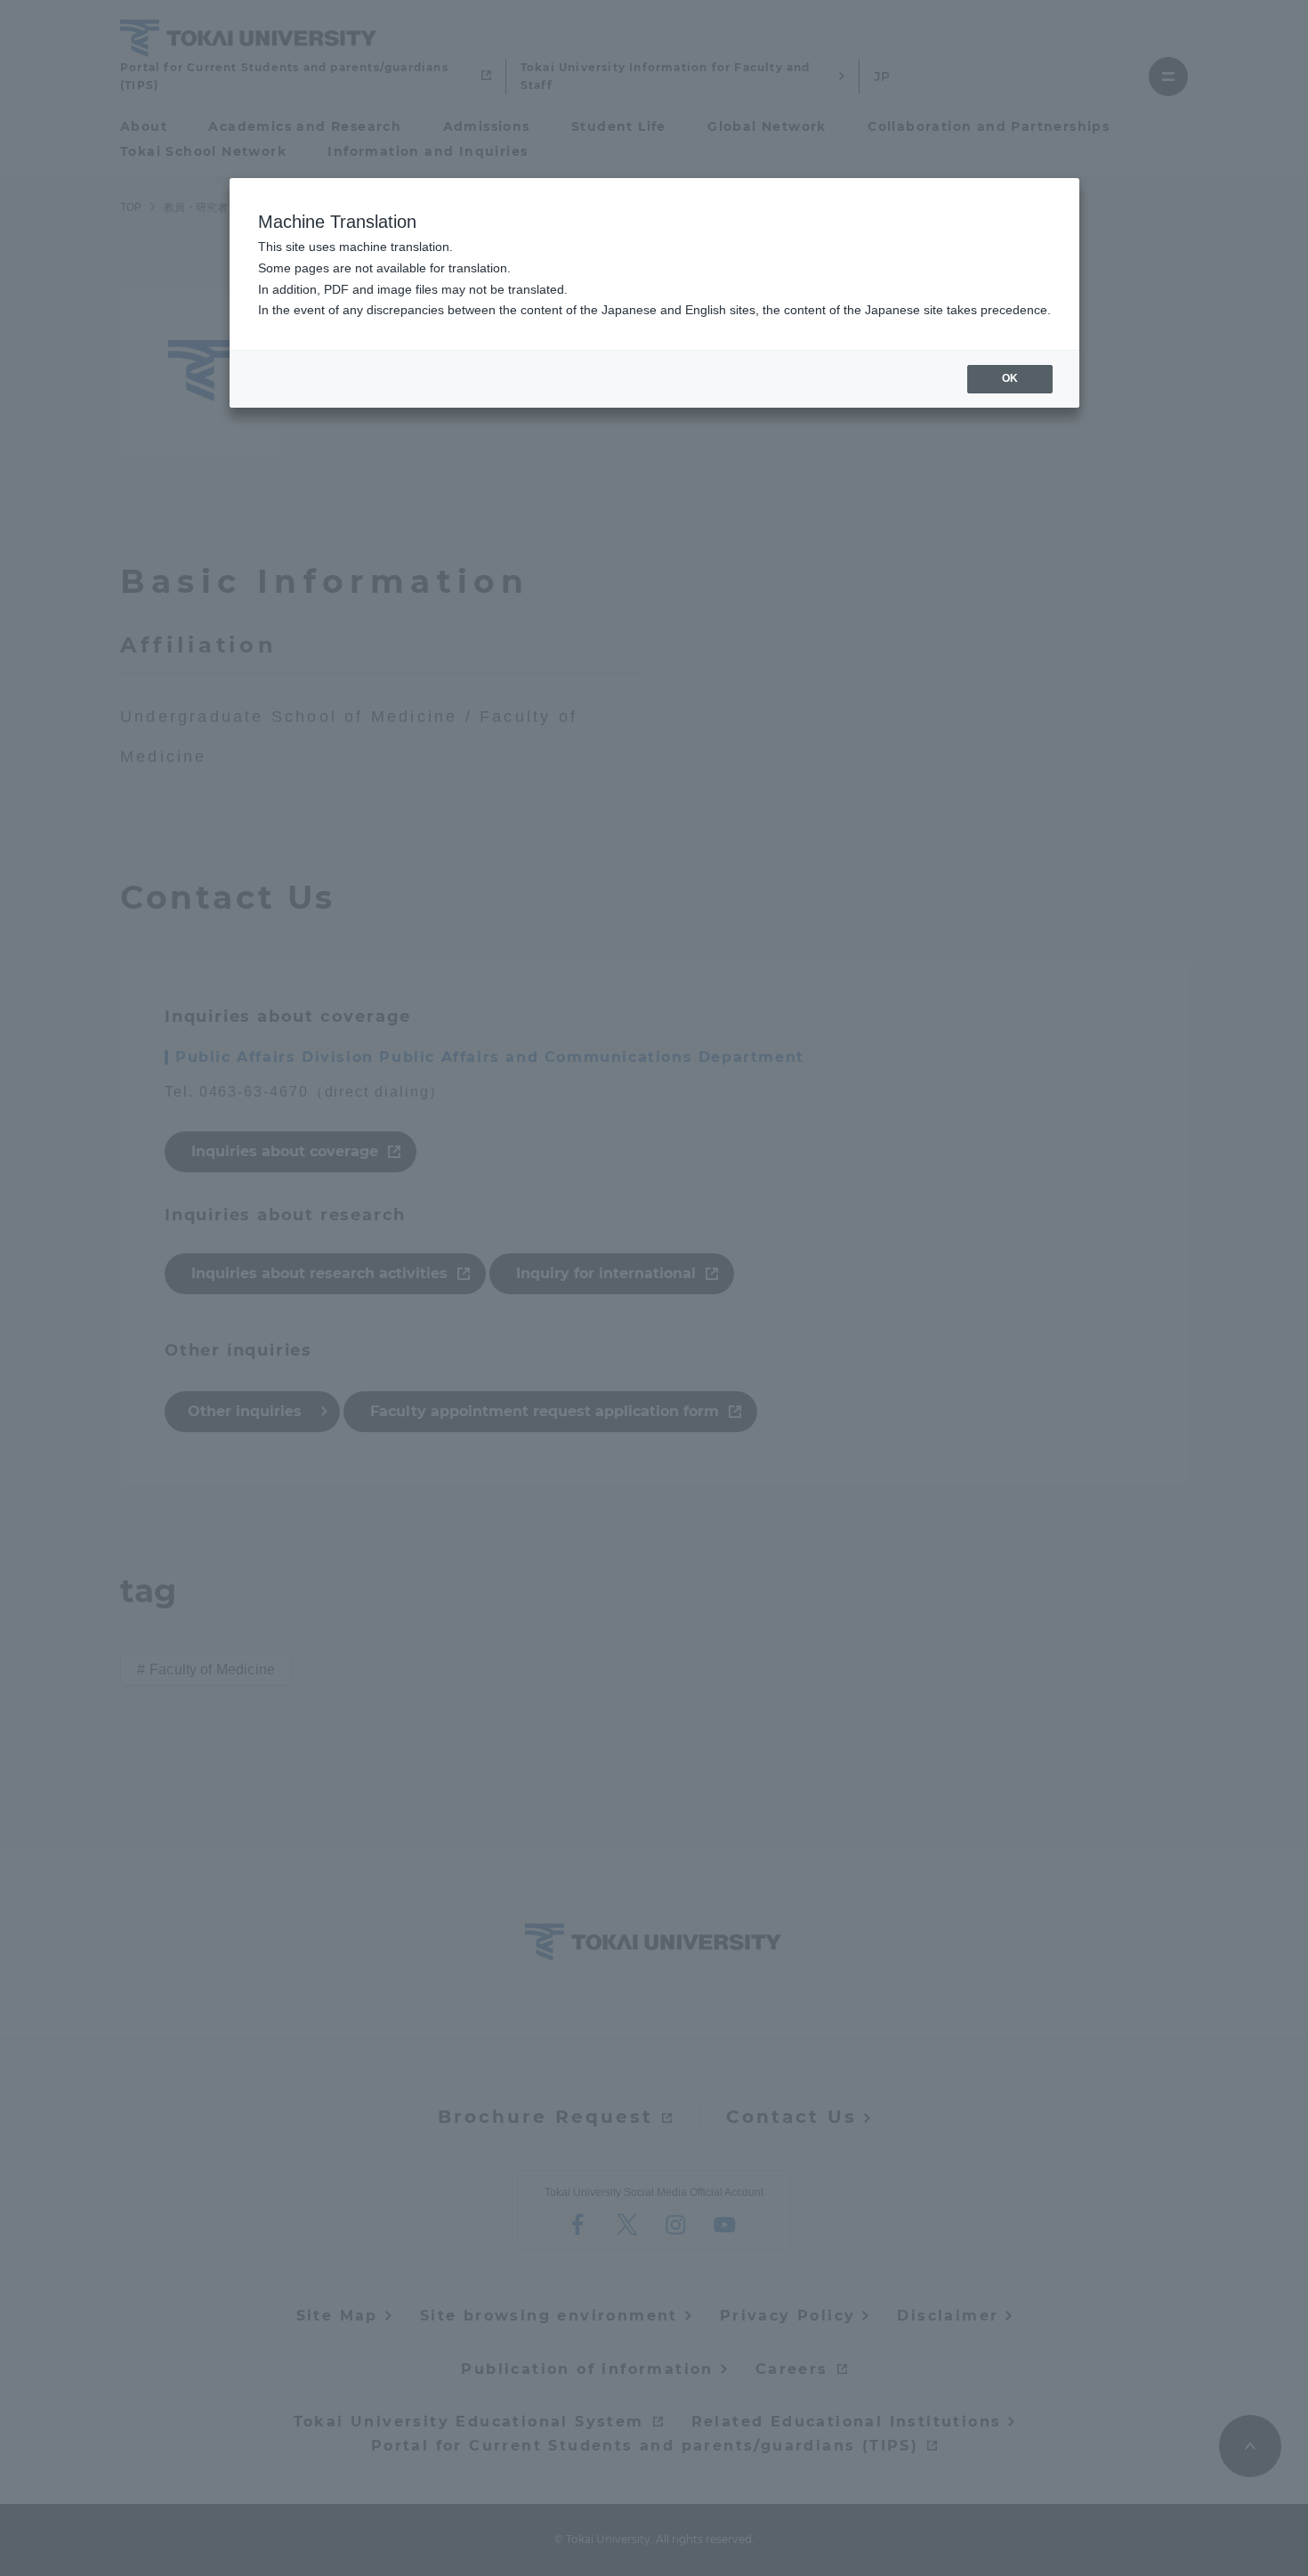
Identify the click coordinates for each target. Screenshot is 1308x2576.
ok (1010, 378)
